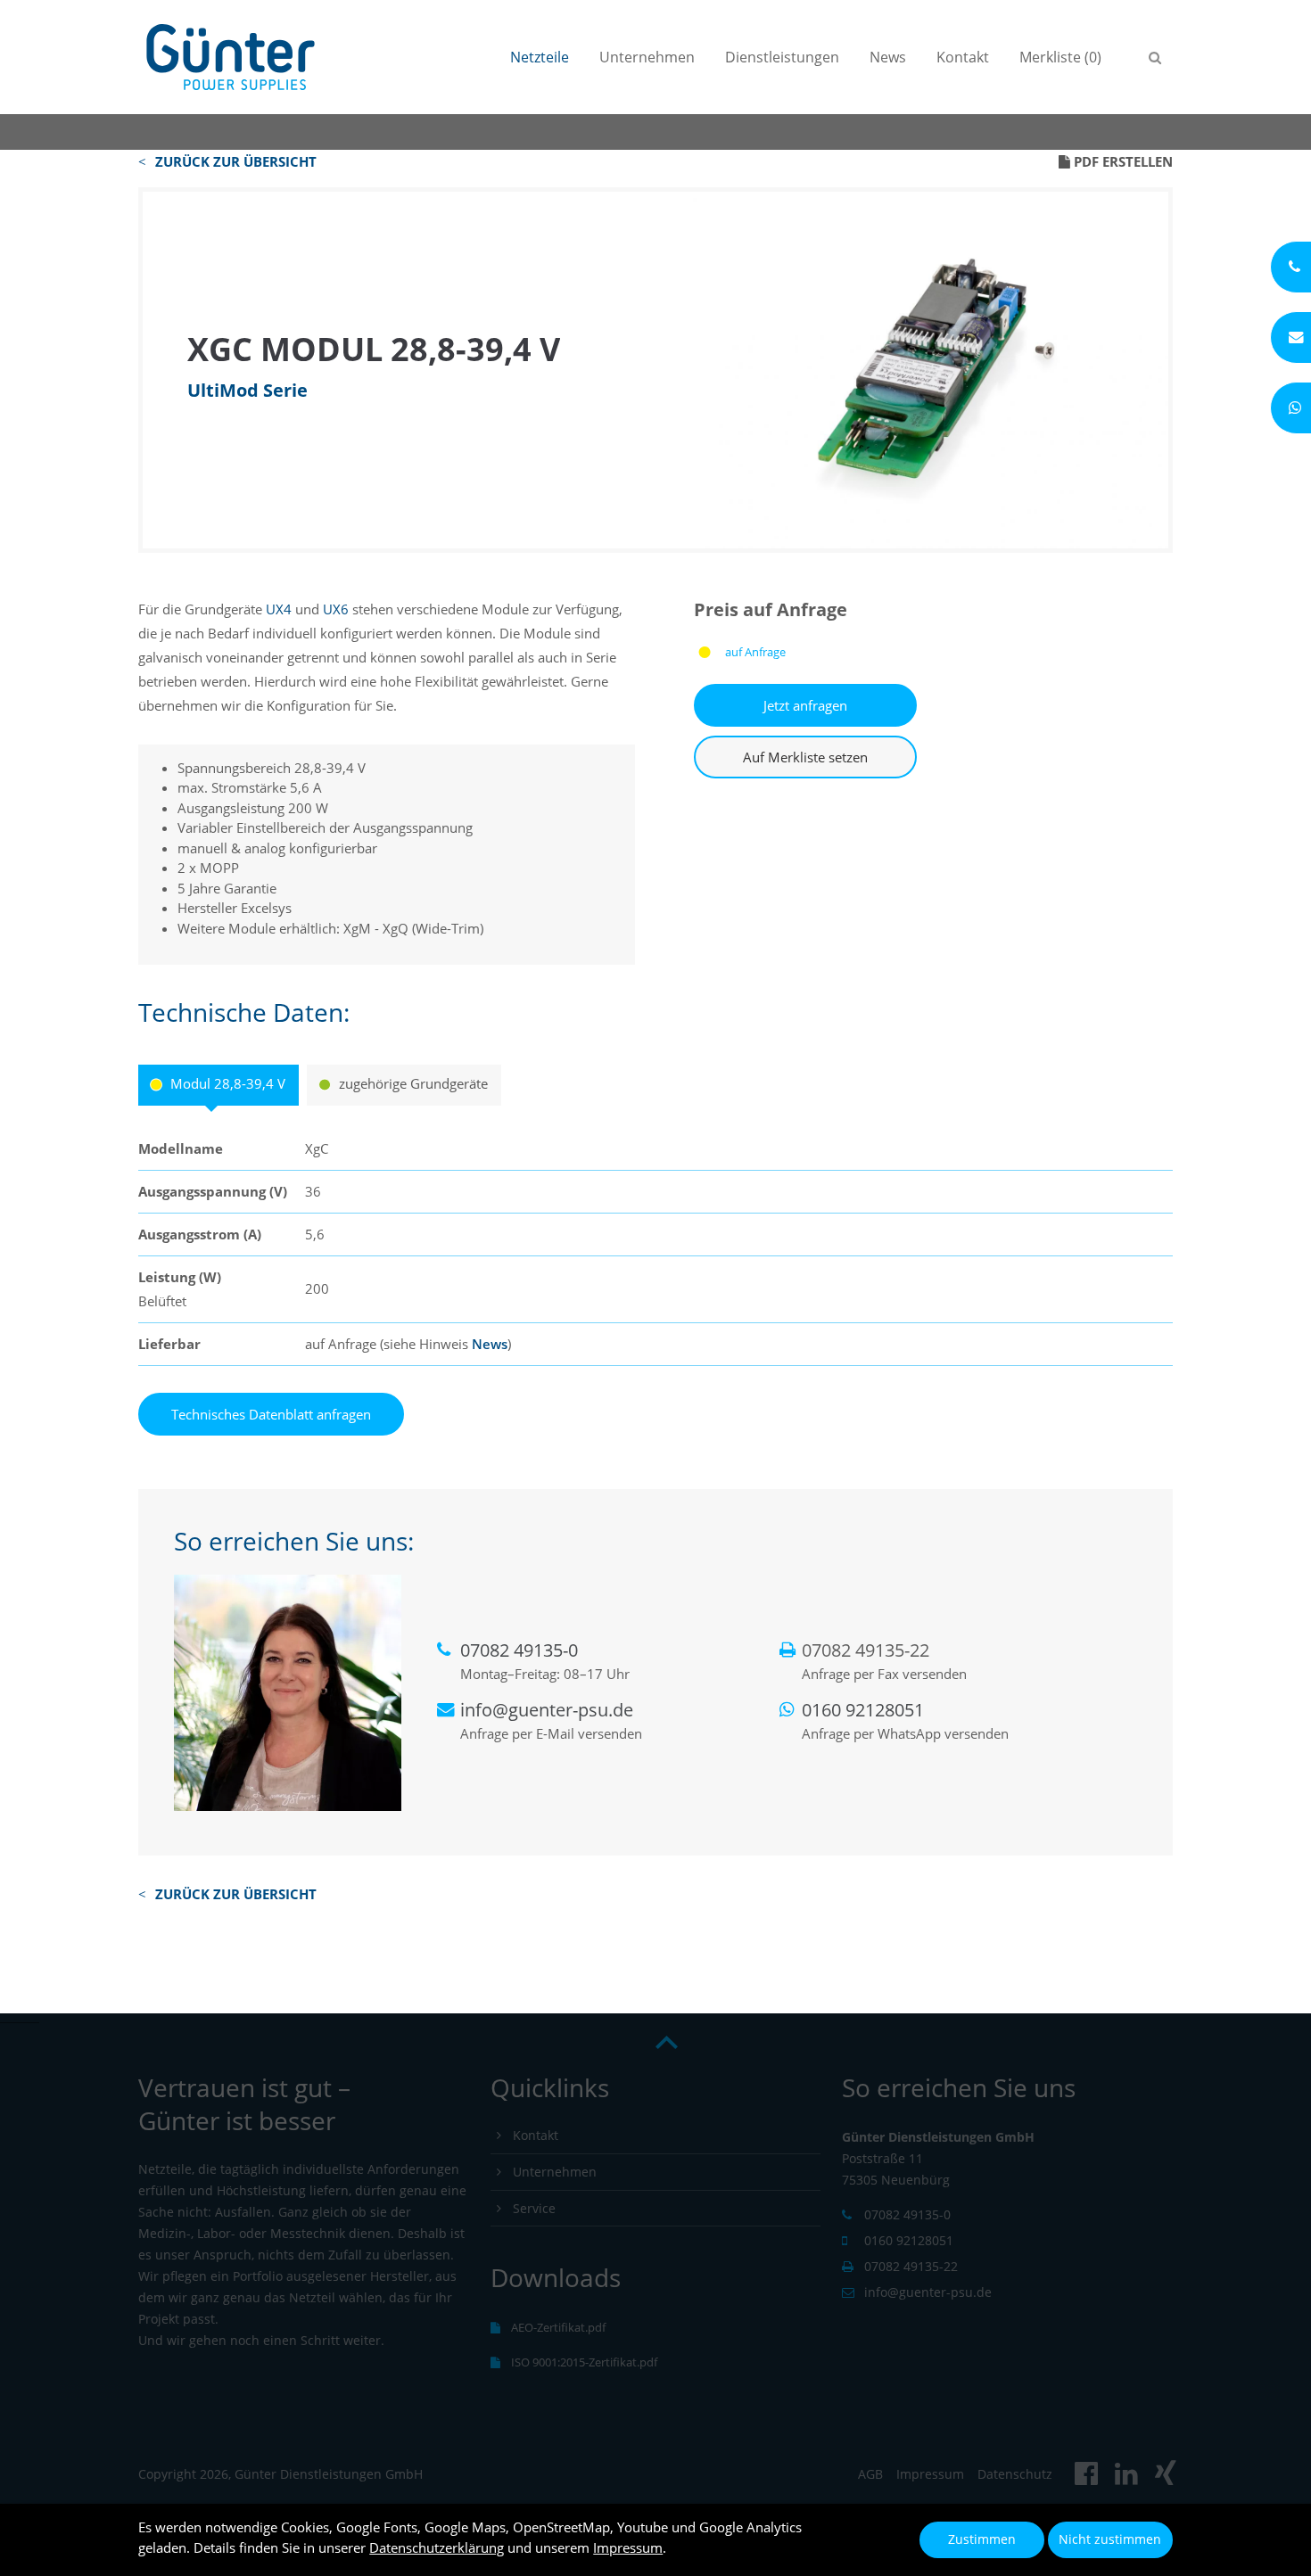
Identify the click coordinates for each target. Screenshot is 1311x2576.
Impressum (628, 2547)
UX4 (279, 609)
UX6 (336, 609)
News (490, 1344)
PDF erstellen (1121, 161)
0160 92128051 (863, 1710)
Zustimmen (982, 2539)
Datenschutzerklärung (437, 2547)
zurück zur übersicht (236, 161)
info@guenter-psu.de (547, 1710)
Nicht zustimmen (1110, 2539)
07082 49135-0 (519, 1650)
